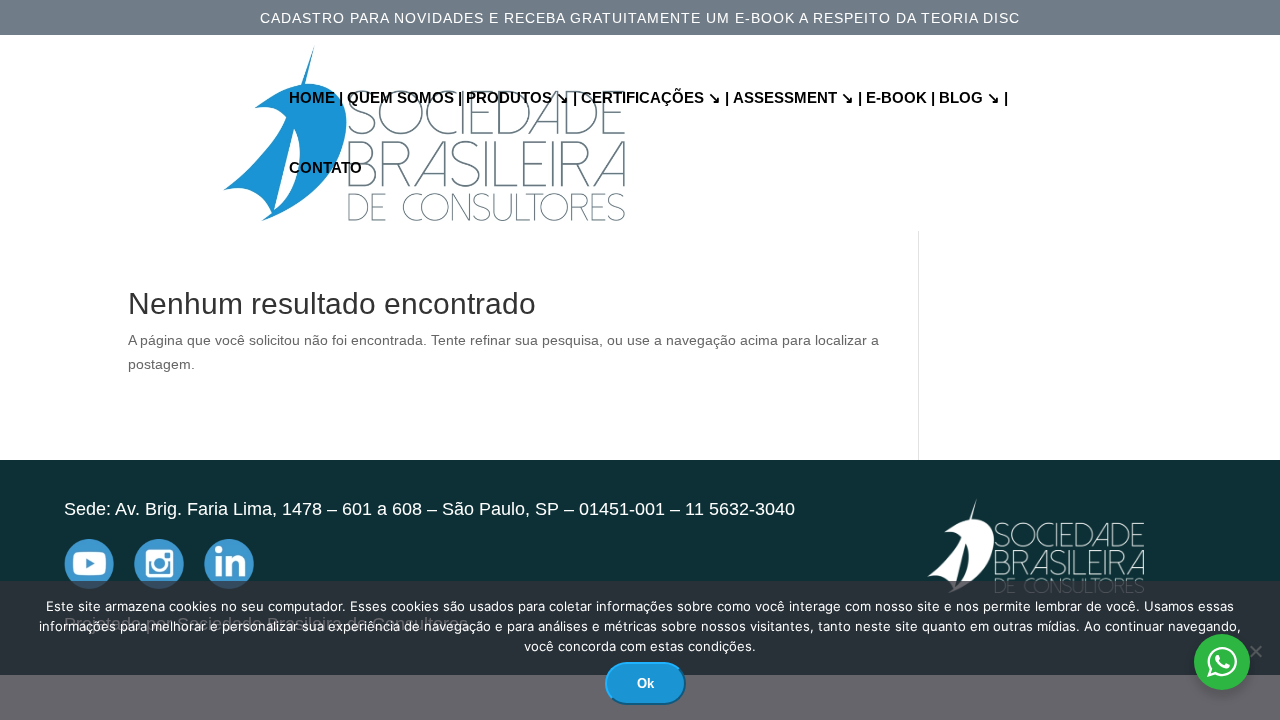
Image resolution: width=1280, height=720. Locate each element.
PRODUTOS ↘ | (521, 98)
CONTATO (325, 168)
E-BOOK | (900, 98)
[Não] (1255, 651)
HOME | (316, 98)
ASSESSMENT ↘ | (797, 98)
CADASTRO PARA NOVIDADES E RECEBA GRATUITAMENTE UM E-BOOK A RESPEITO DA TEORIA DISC (640, 18)
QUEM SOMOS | (404, 98)
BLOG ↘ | (973, 98)
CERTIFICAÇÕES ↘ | (655, 98)
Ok (645, 683)
